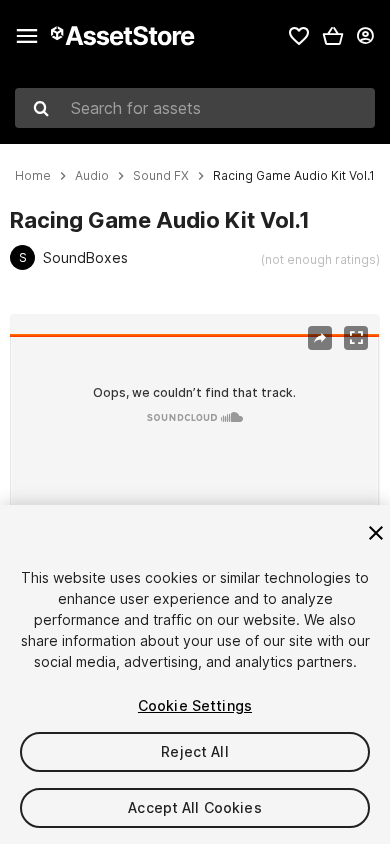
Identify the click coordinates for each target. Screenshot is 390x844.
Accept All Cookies (195, 807)
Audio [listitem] (92, 176)
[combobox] (195, 108)
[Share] (320, 338)
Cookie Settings (195, 705)
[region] (194, 438)
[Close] (376, 533)
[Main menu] (27, 36)
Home (33, 176)
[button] (333, 36)
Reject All (194, 751)
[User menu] (365, 36)
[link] (299, 36)
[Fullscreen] (356, 338)
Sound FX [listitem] (161, 176)
